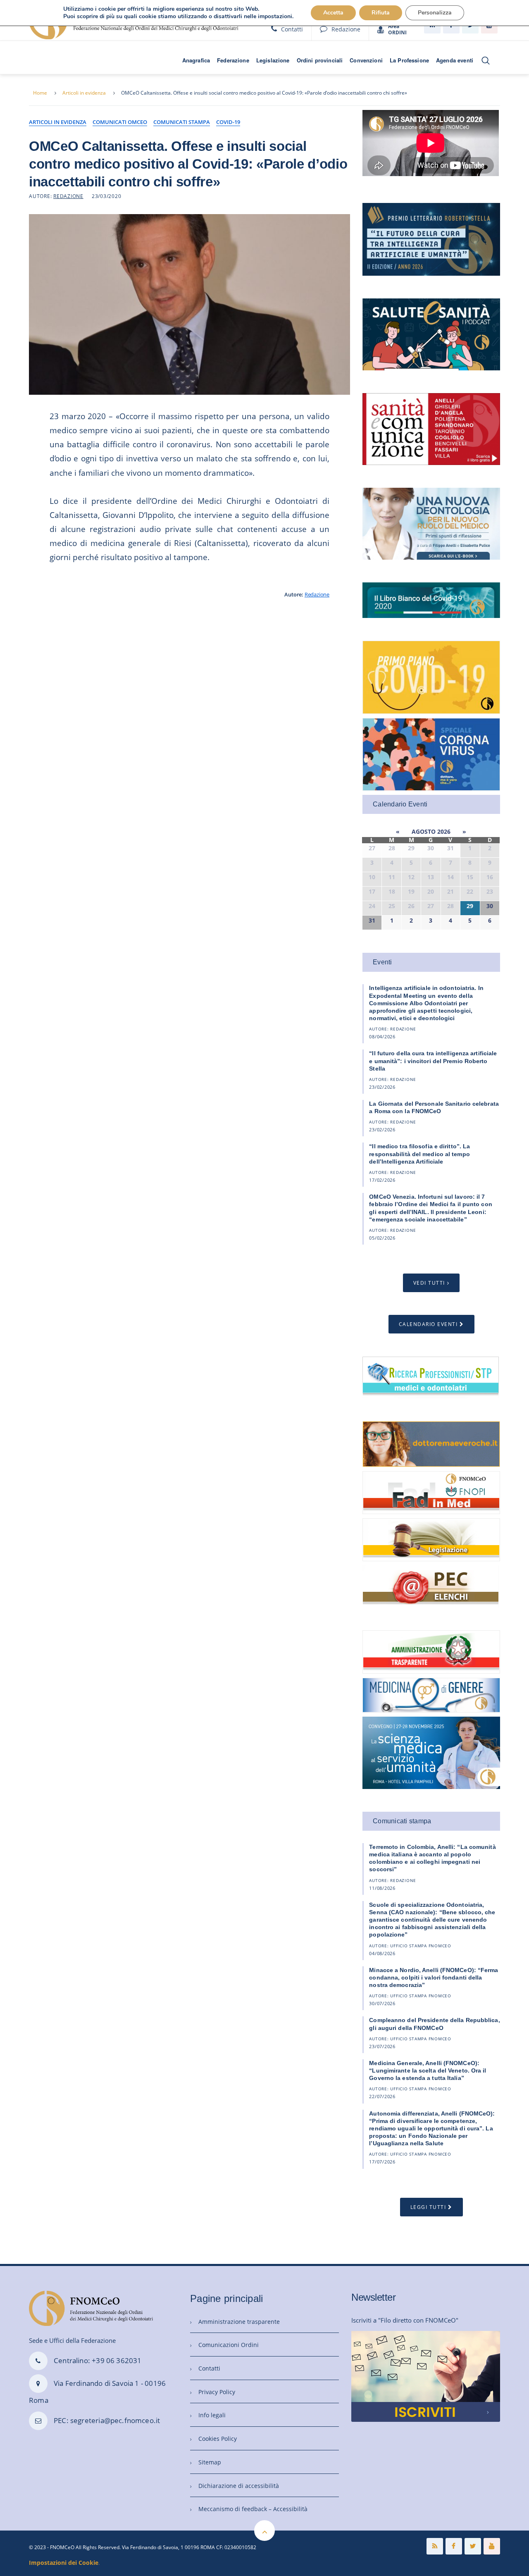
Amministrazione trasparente (239, 2322)
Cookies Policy (218, 2439)
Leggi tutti (428, 2207)
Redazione (346, 29)
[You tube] (492, 2546)
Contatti (292, 29)
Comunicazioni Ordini (229, 2345)
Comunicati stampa (182, 122)
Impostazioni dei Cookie (64, 2563)
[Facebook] (454, 2546)
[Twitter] (473, 2546)
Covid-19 (228, 122)
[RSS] (435, 2546)
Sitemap (210, 2462)
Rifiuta (381, 13)
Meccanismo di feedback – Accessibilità (253, 2509)
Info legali (212, 2415)
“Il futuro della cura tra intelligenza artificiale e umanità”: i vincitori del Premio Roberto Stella (433, 1061)
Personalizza (435, 13)
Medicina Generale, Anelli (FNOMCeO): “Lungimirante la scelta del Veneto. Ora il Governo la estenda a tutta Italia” (428, 2070)
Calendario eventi (428, 1324)
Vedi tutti (429, 1283)
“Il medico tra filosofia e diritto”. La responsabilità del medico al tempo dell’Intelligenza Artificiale (419, 1154)
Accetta (333, 13)
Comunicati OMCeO (120, 122)
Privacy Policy (217, 2392)
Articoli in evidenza (84, 93)
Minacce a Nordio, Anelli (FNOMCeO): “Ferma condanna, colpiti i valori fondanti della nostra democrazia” (434, 1977)
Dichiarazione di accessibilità (239, 2486)
